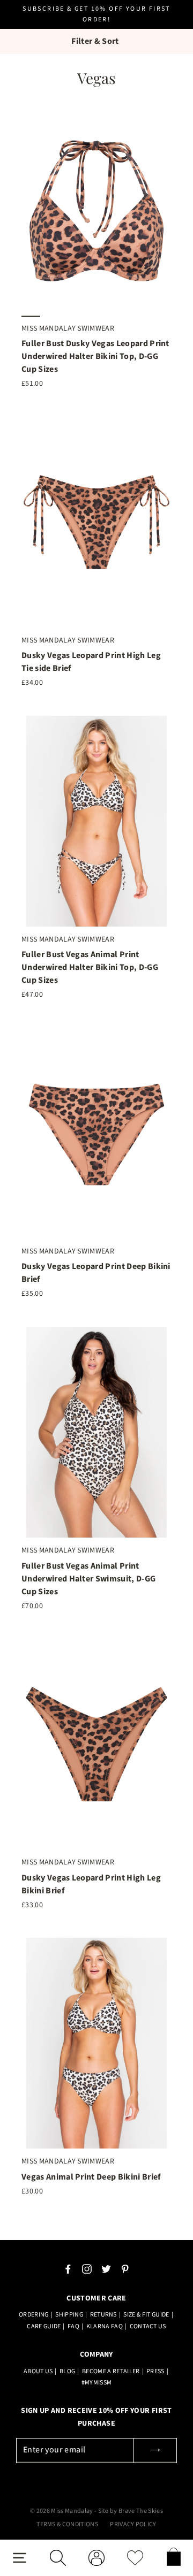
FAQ (73, 2326)
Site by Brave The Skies (131, 2511)
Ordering (34, 2315)
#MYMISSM (97, 2383)
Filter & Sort (95, 41)
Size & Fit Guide (146, 2315)
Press (155, 2371)
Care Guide (44, 2326)
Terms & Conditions (67, 2524)
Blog (67, 2371)
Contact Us (148, 2326)
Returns (103, 2315)
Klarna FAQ (105, 2326)
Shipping (69, 2315)
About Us (38, 2371)
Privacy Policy (133, 2524)
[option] (96, 210)
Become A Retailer (111, 2371)
